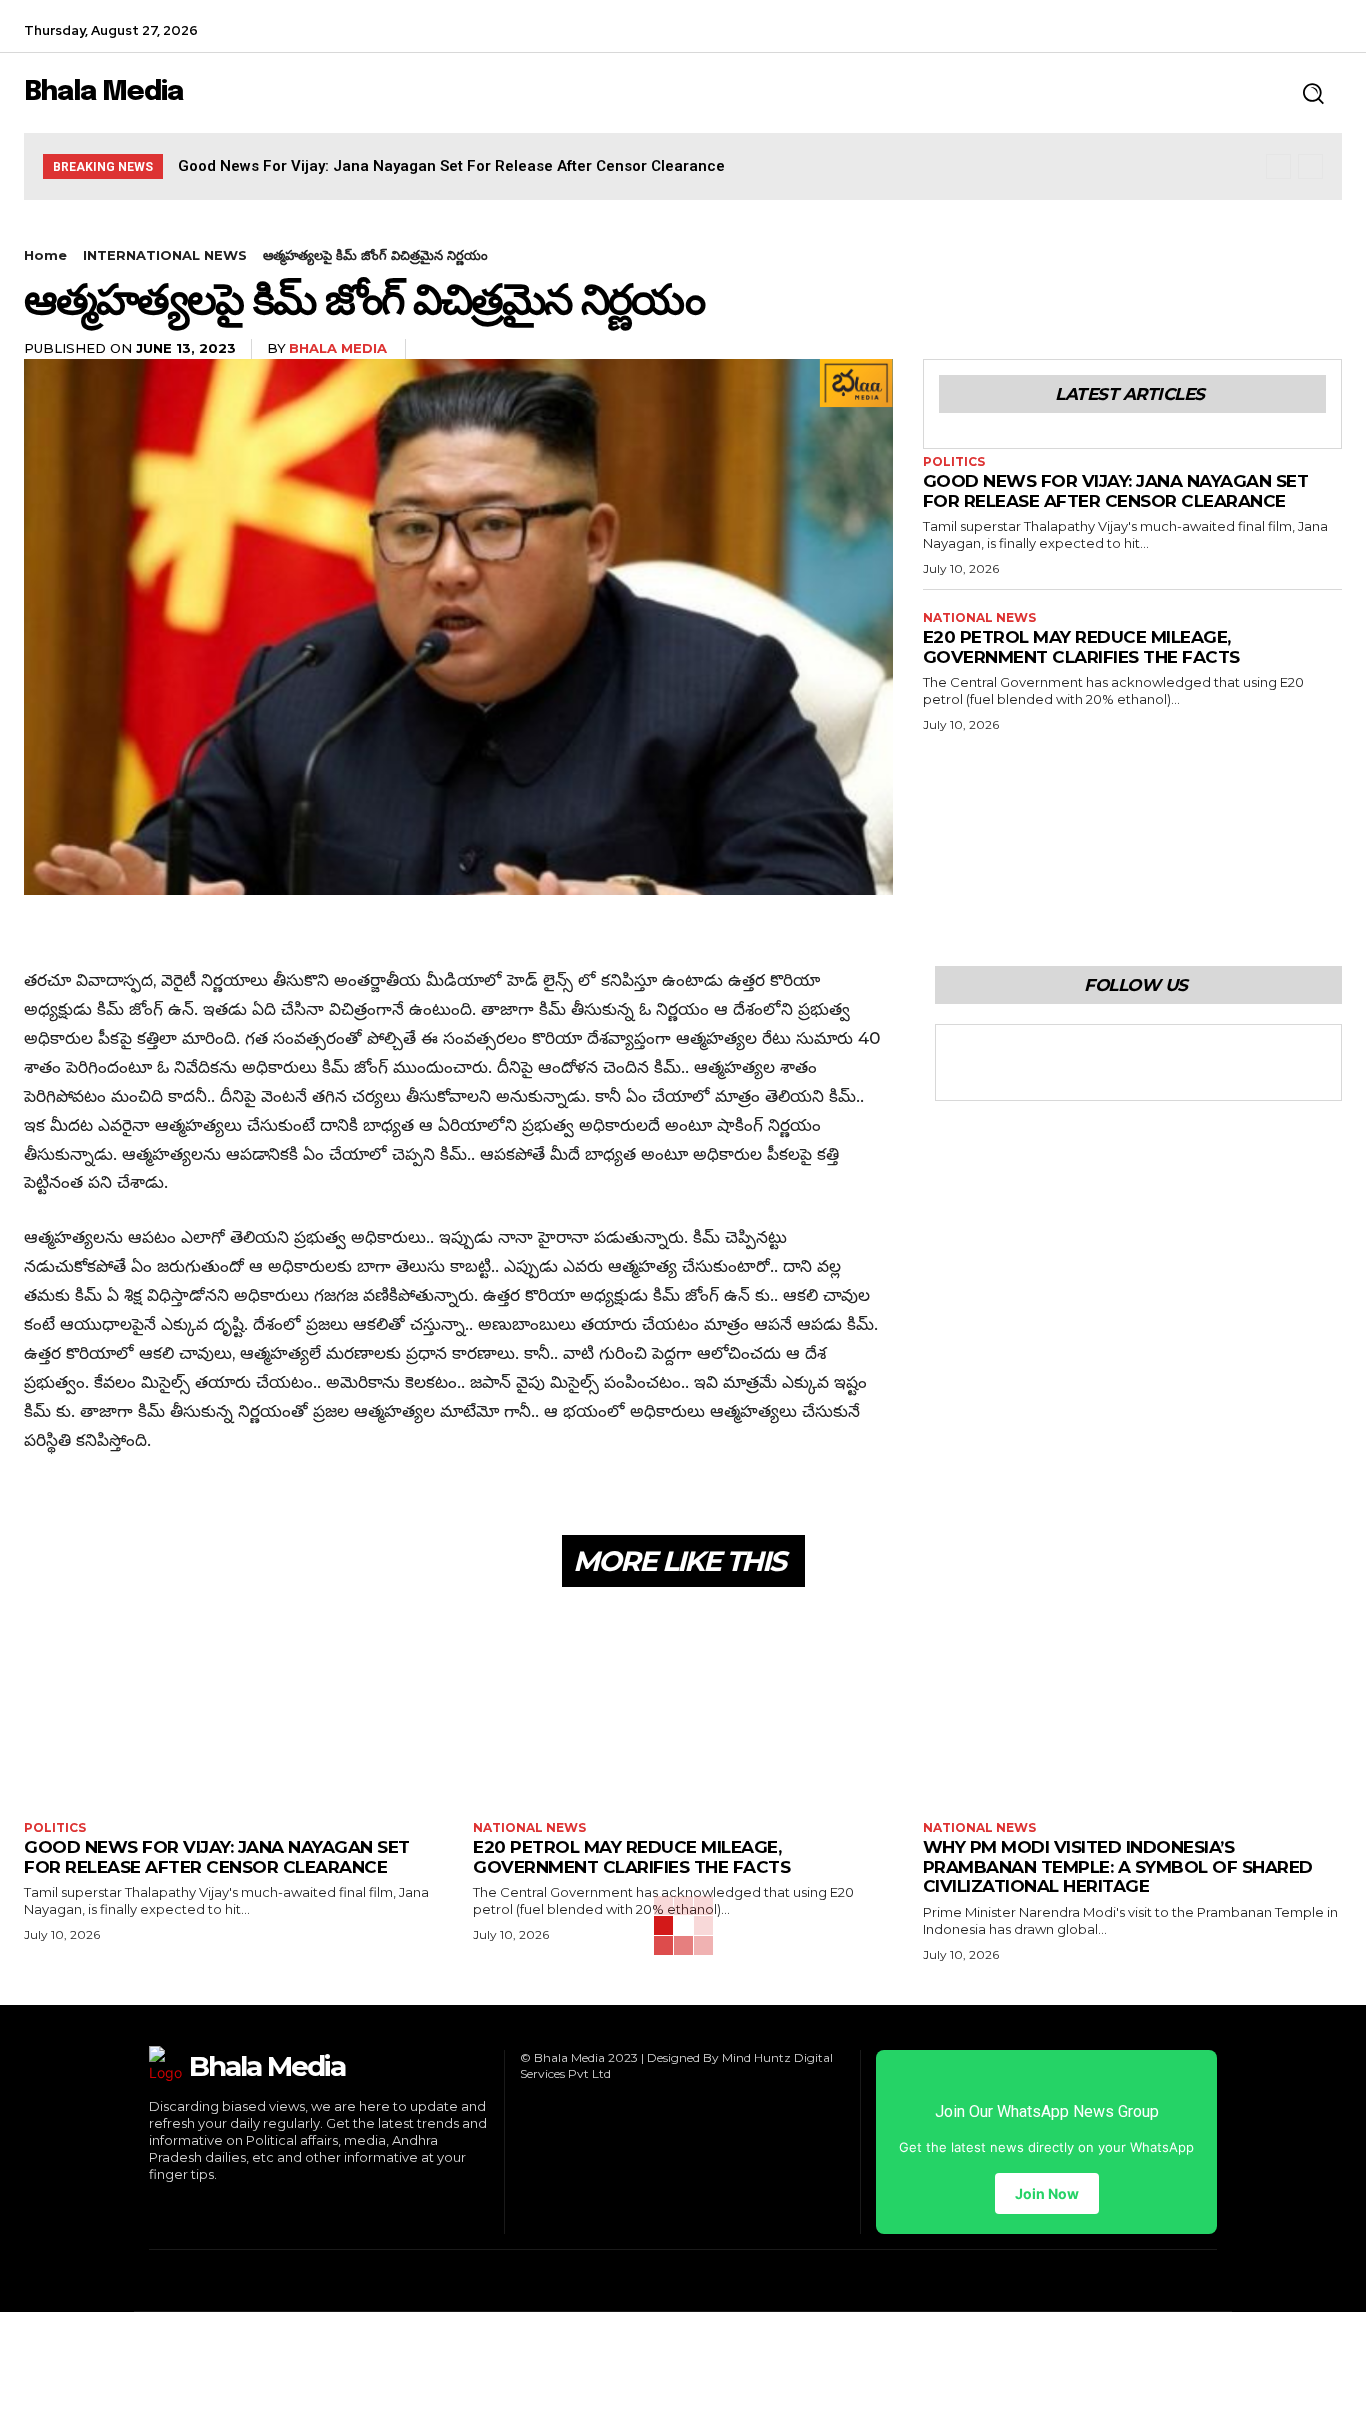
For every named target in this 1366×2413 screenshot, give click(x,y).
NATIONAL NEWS (979, 618)
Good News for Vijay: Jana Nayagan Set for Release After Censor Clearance (451, 166)
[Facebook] (1234, 30)
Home (45, 255)
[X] (1324, 30)
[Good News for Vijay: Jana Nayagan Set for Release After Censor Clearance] (233, 1706)
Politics (954, 462)
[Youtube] (1103, 1062)
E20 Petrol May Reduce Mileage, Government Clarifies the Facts (1081, 647)
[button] (1313, 93)
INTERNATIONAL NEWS (165, 255)
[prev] (1278, 166)
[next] (1310, 166)
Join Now (1047, 2193)
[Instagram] (1279, 30)
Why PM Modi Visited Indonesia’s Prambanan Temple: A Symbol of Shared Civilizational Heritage (1118, 1866)
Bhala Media (338, 348)
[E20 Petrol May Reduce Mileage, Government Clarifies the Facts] (682, 1706)
